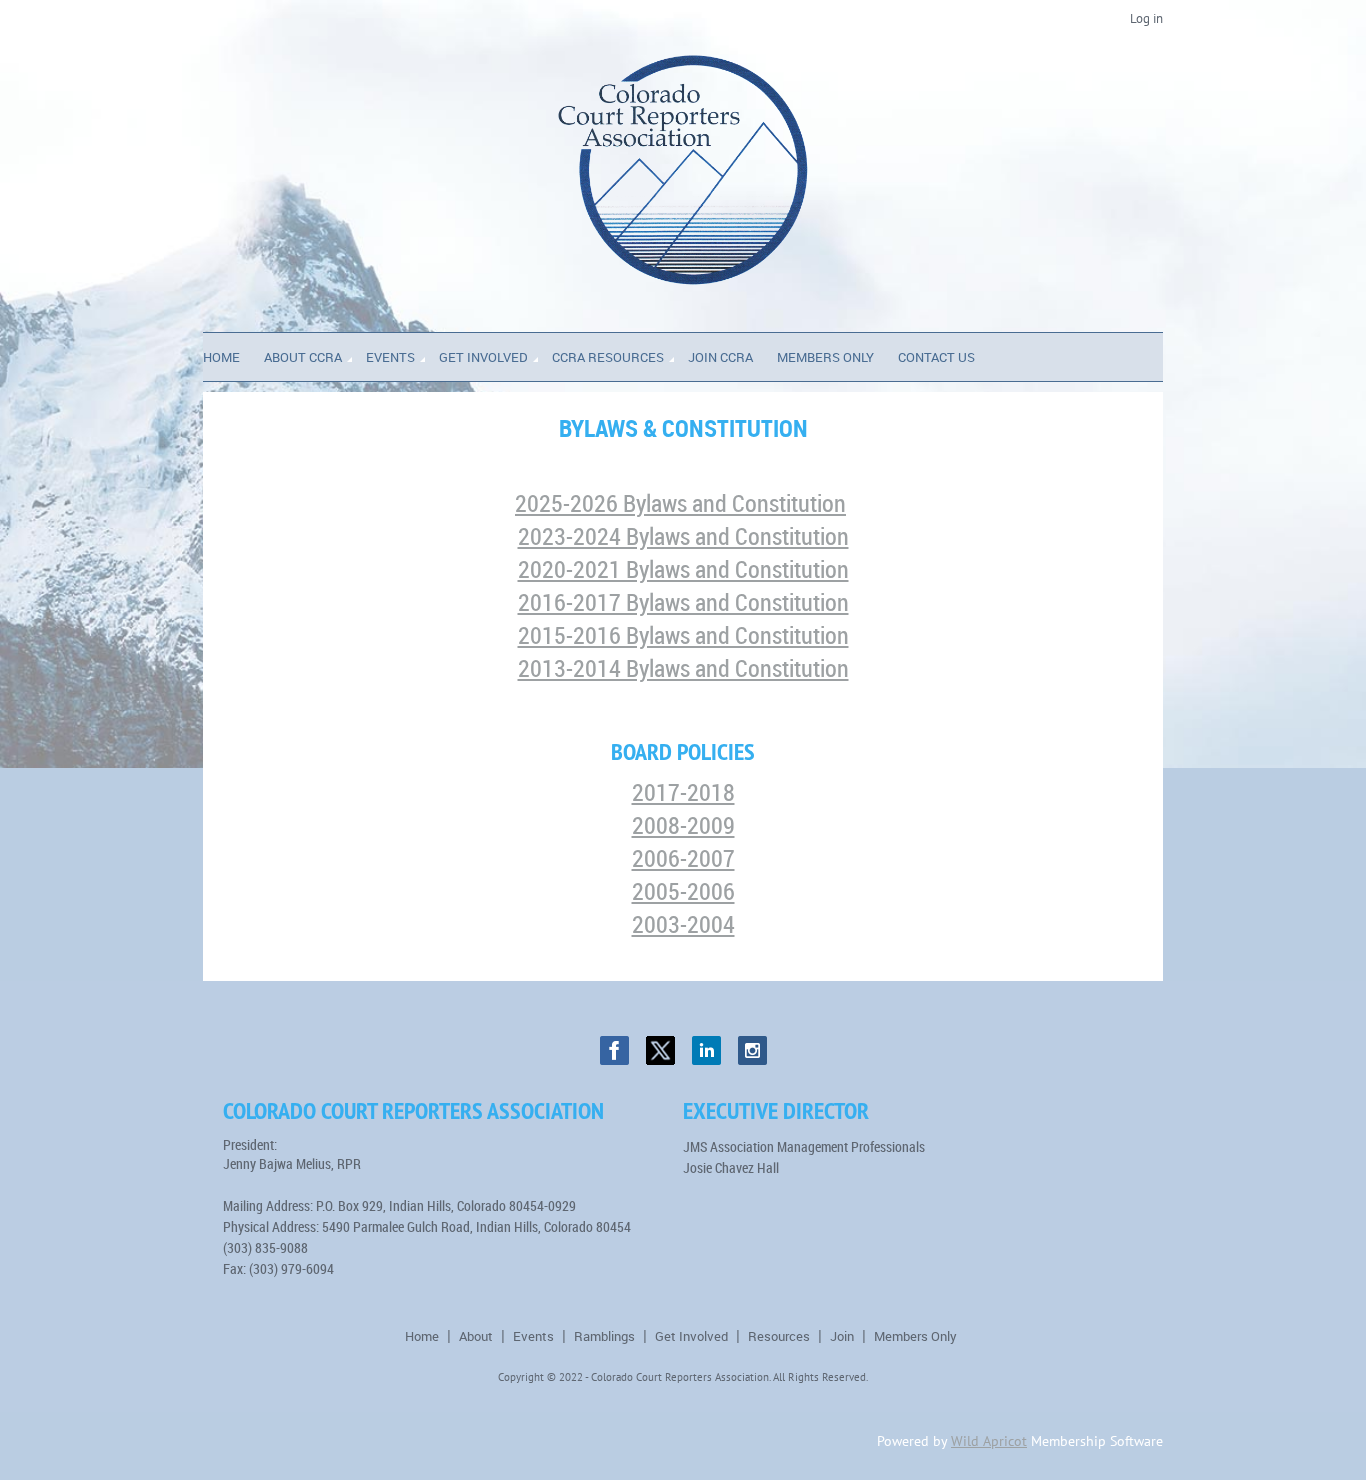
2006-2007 (683, 858)
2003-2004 (683, 924)
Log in (1146, 18)
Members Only (915, 1336)
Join (842, 1336)
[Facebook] (614, 1050)
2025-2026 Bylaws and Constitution (680, 503)
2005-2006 (683, 891)
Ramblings (604, 1336)
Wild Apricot (989, 1441)
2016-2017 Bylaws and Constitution (683, 602)
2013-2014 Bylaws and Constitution (683, 668)
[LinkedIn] (706, 1050)
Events (533, 1336)
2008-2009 (683, 825)
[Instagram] (752, 1050)
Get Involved (691, 1336)
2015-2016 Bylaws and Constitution (683, 635)
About (476, 1336)
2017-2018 (683, 792)
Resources (779, 1336)
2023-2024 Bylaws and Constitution (683, 536)
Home (422, 1336)
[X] (660, 1050)
